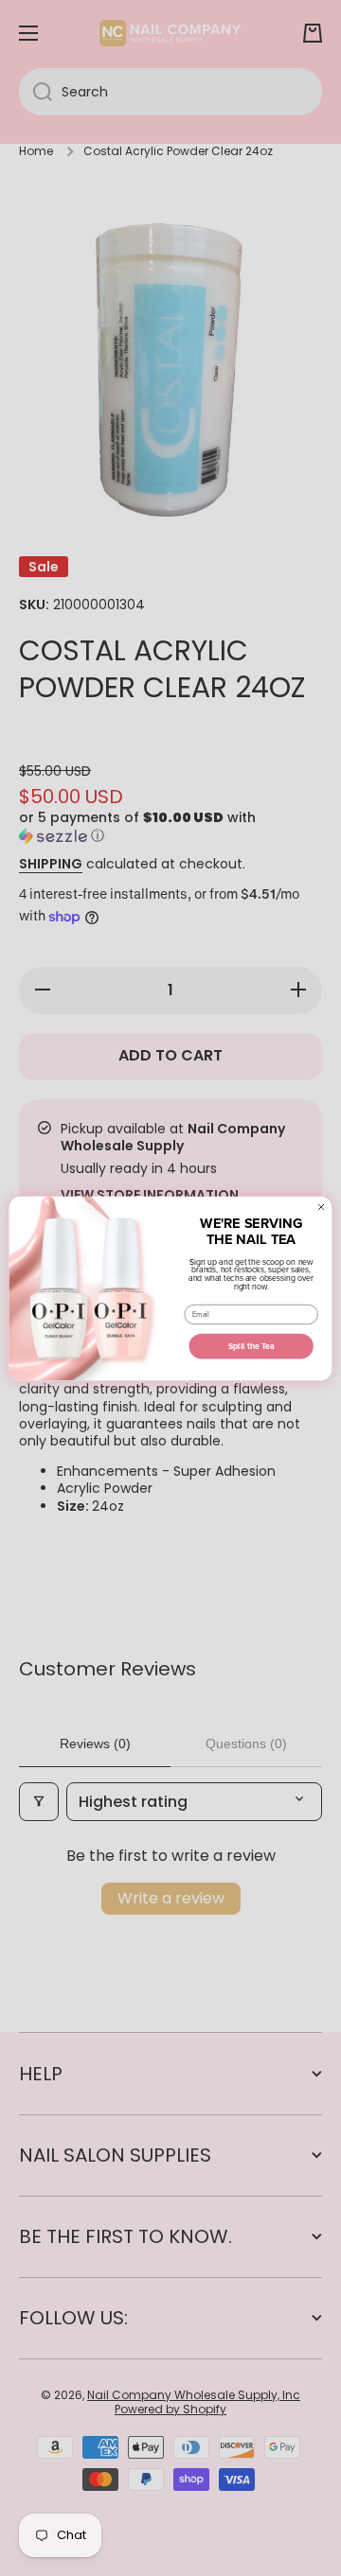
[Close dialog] (322, 1207)
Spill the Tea (251, 1346)
